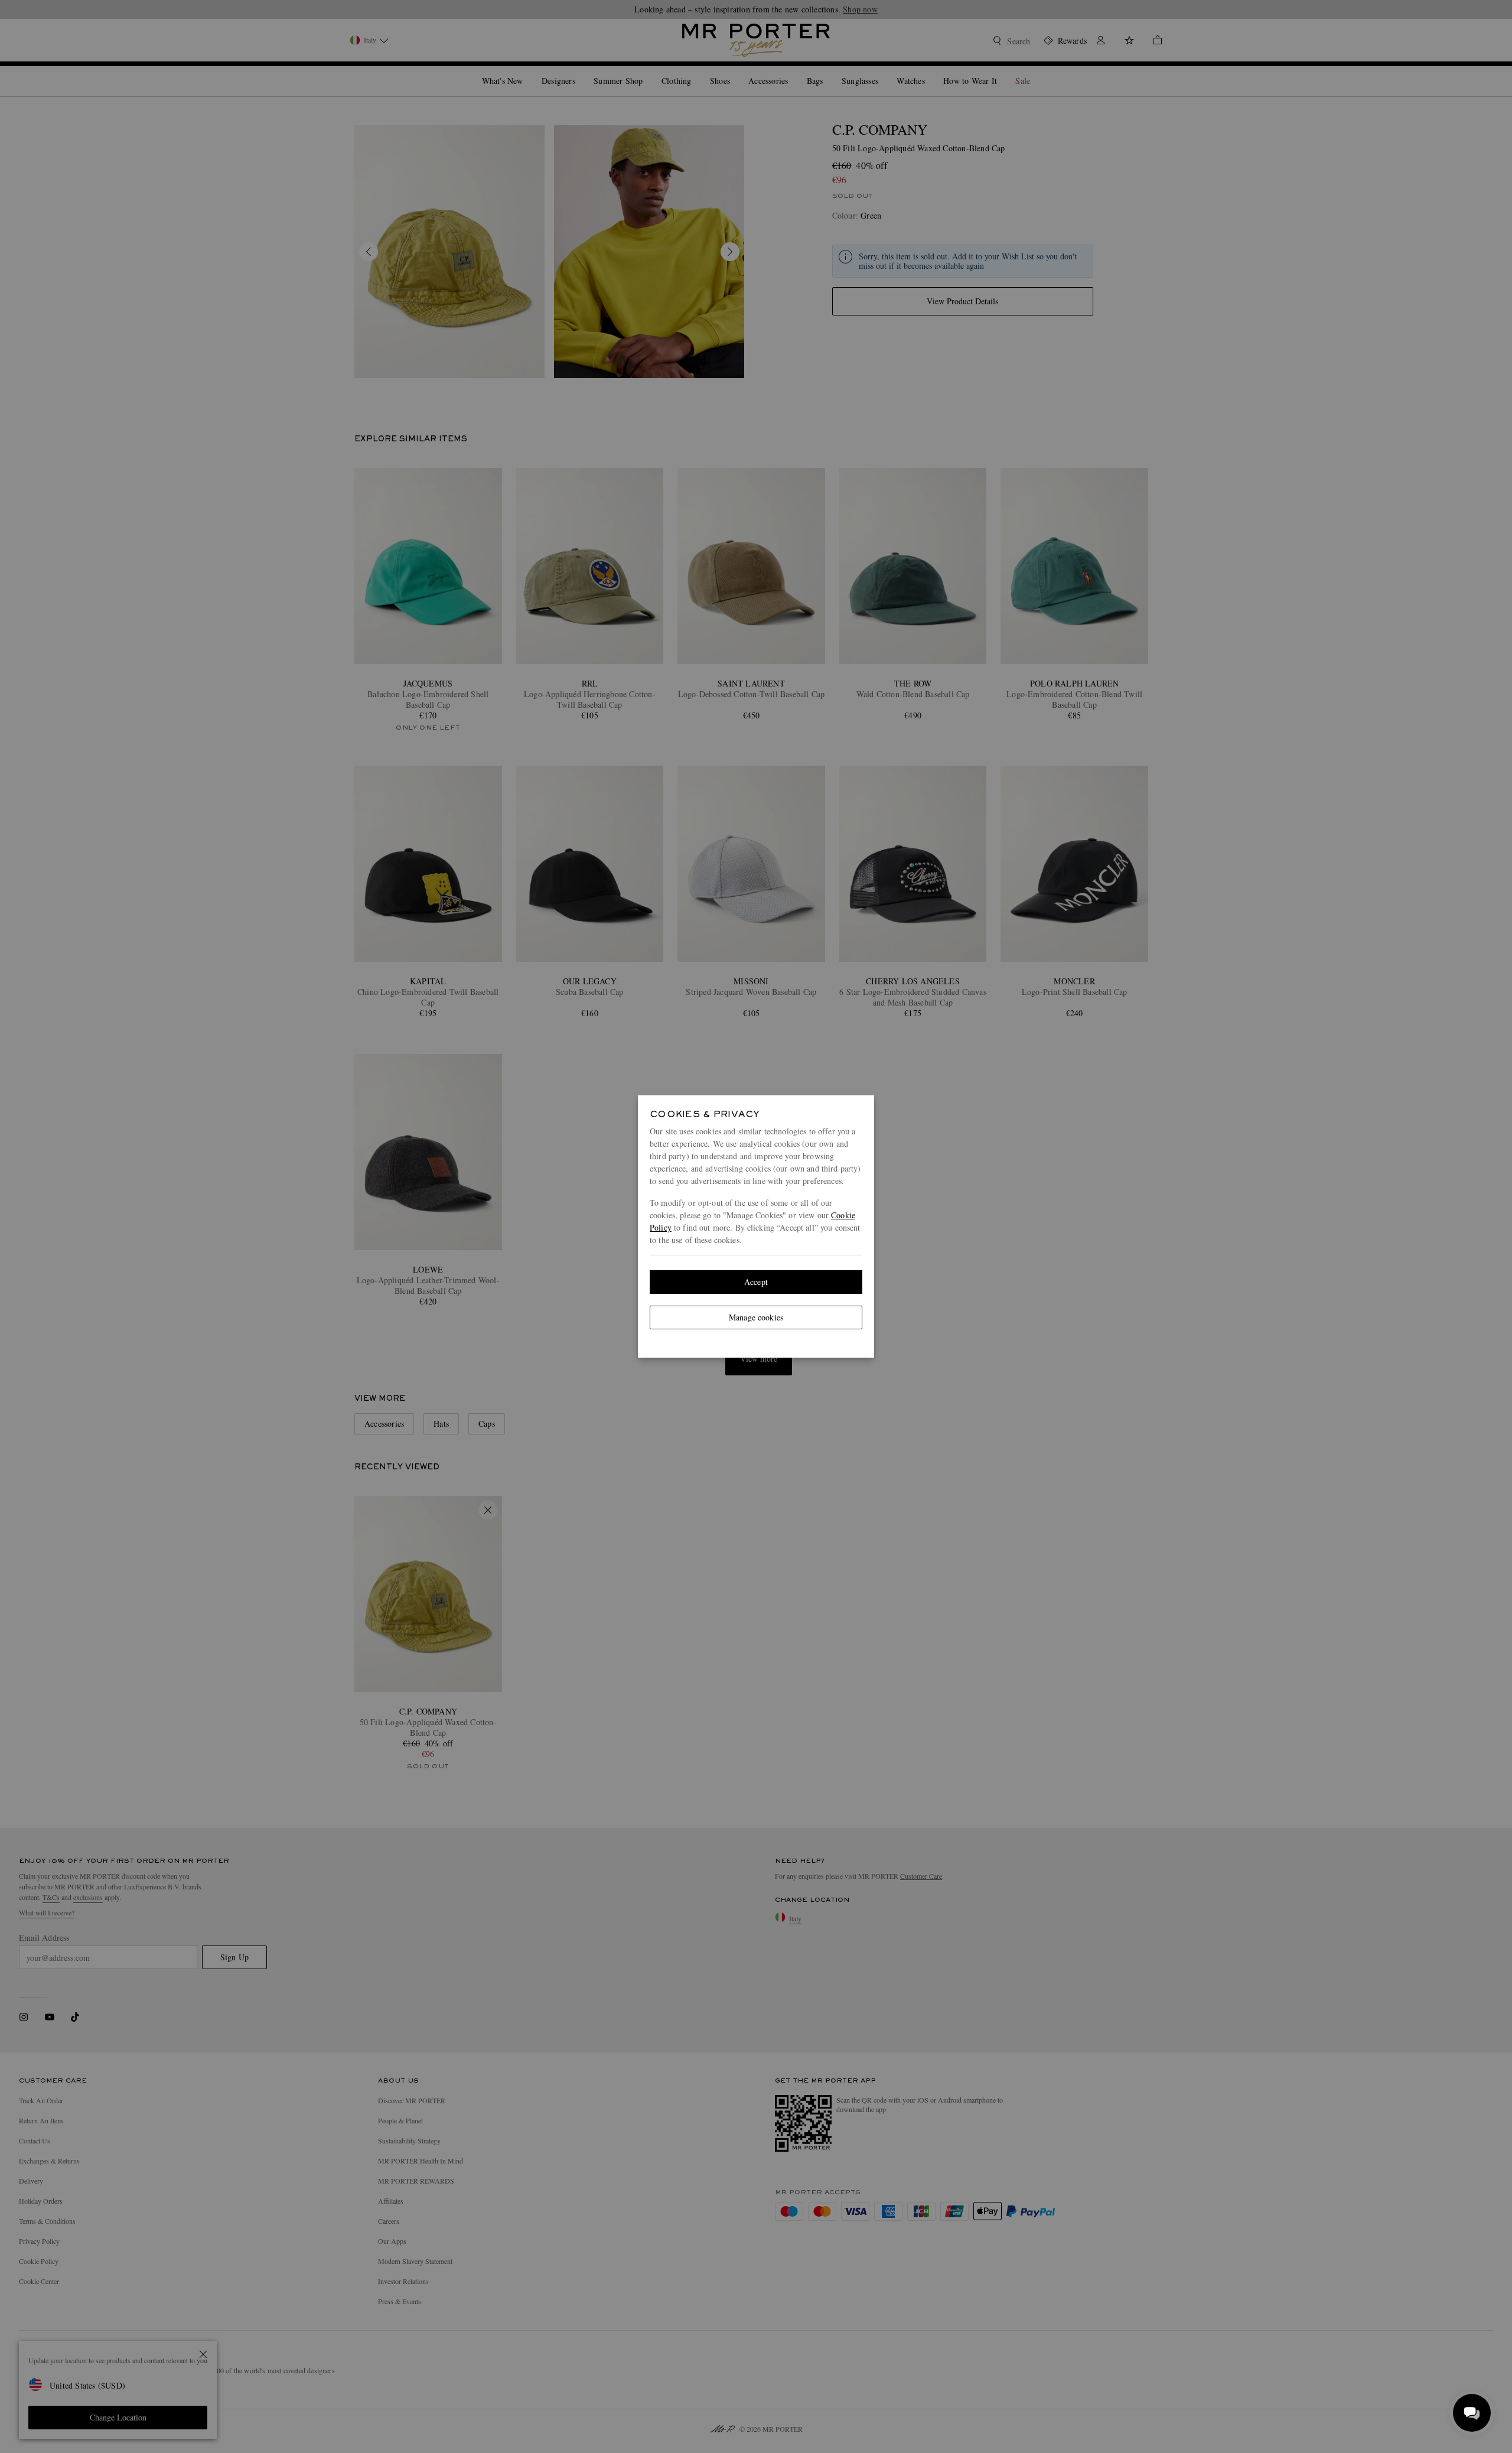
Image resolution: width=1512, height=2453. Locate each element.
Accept (756, 1282)
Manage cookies (756, 1317)
